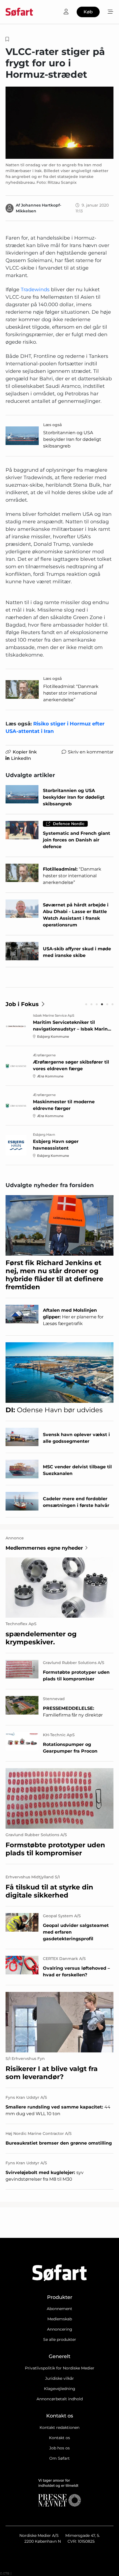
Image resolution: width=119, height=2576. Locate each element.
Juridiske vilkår (59, 2378)
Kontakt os (59, 2438)
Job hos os (59, 2448)
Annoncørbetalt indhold (60, 2399)
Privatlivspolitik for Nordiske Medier (60, 2368)
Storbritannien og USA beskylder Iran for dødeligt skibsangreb (72, 439)
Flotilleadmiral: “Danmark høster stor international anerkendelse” (71, 693)
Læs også (53, 425)
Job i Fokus (22, 1004)
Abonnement (59, 2309)
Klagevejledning (60, 2389)
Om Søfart (59, 2458)
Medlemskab (60, 2319)
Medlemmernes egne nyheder (44, 1548)
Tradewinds (35, 290)
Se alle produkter (60, 2339)
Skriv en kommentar (91, 752)
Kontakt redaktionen (59, 2427)
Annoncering (60, 2329)
